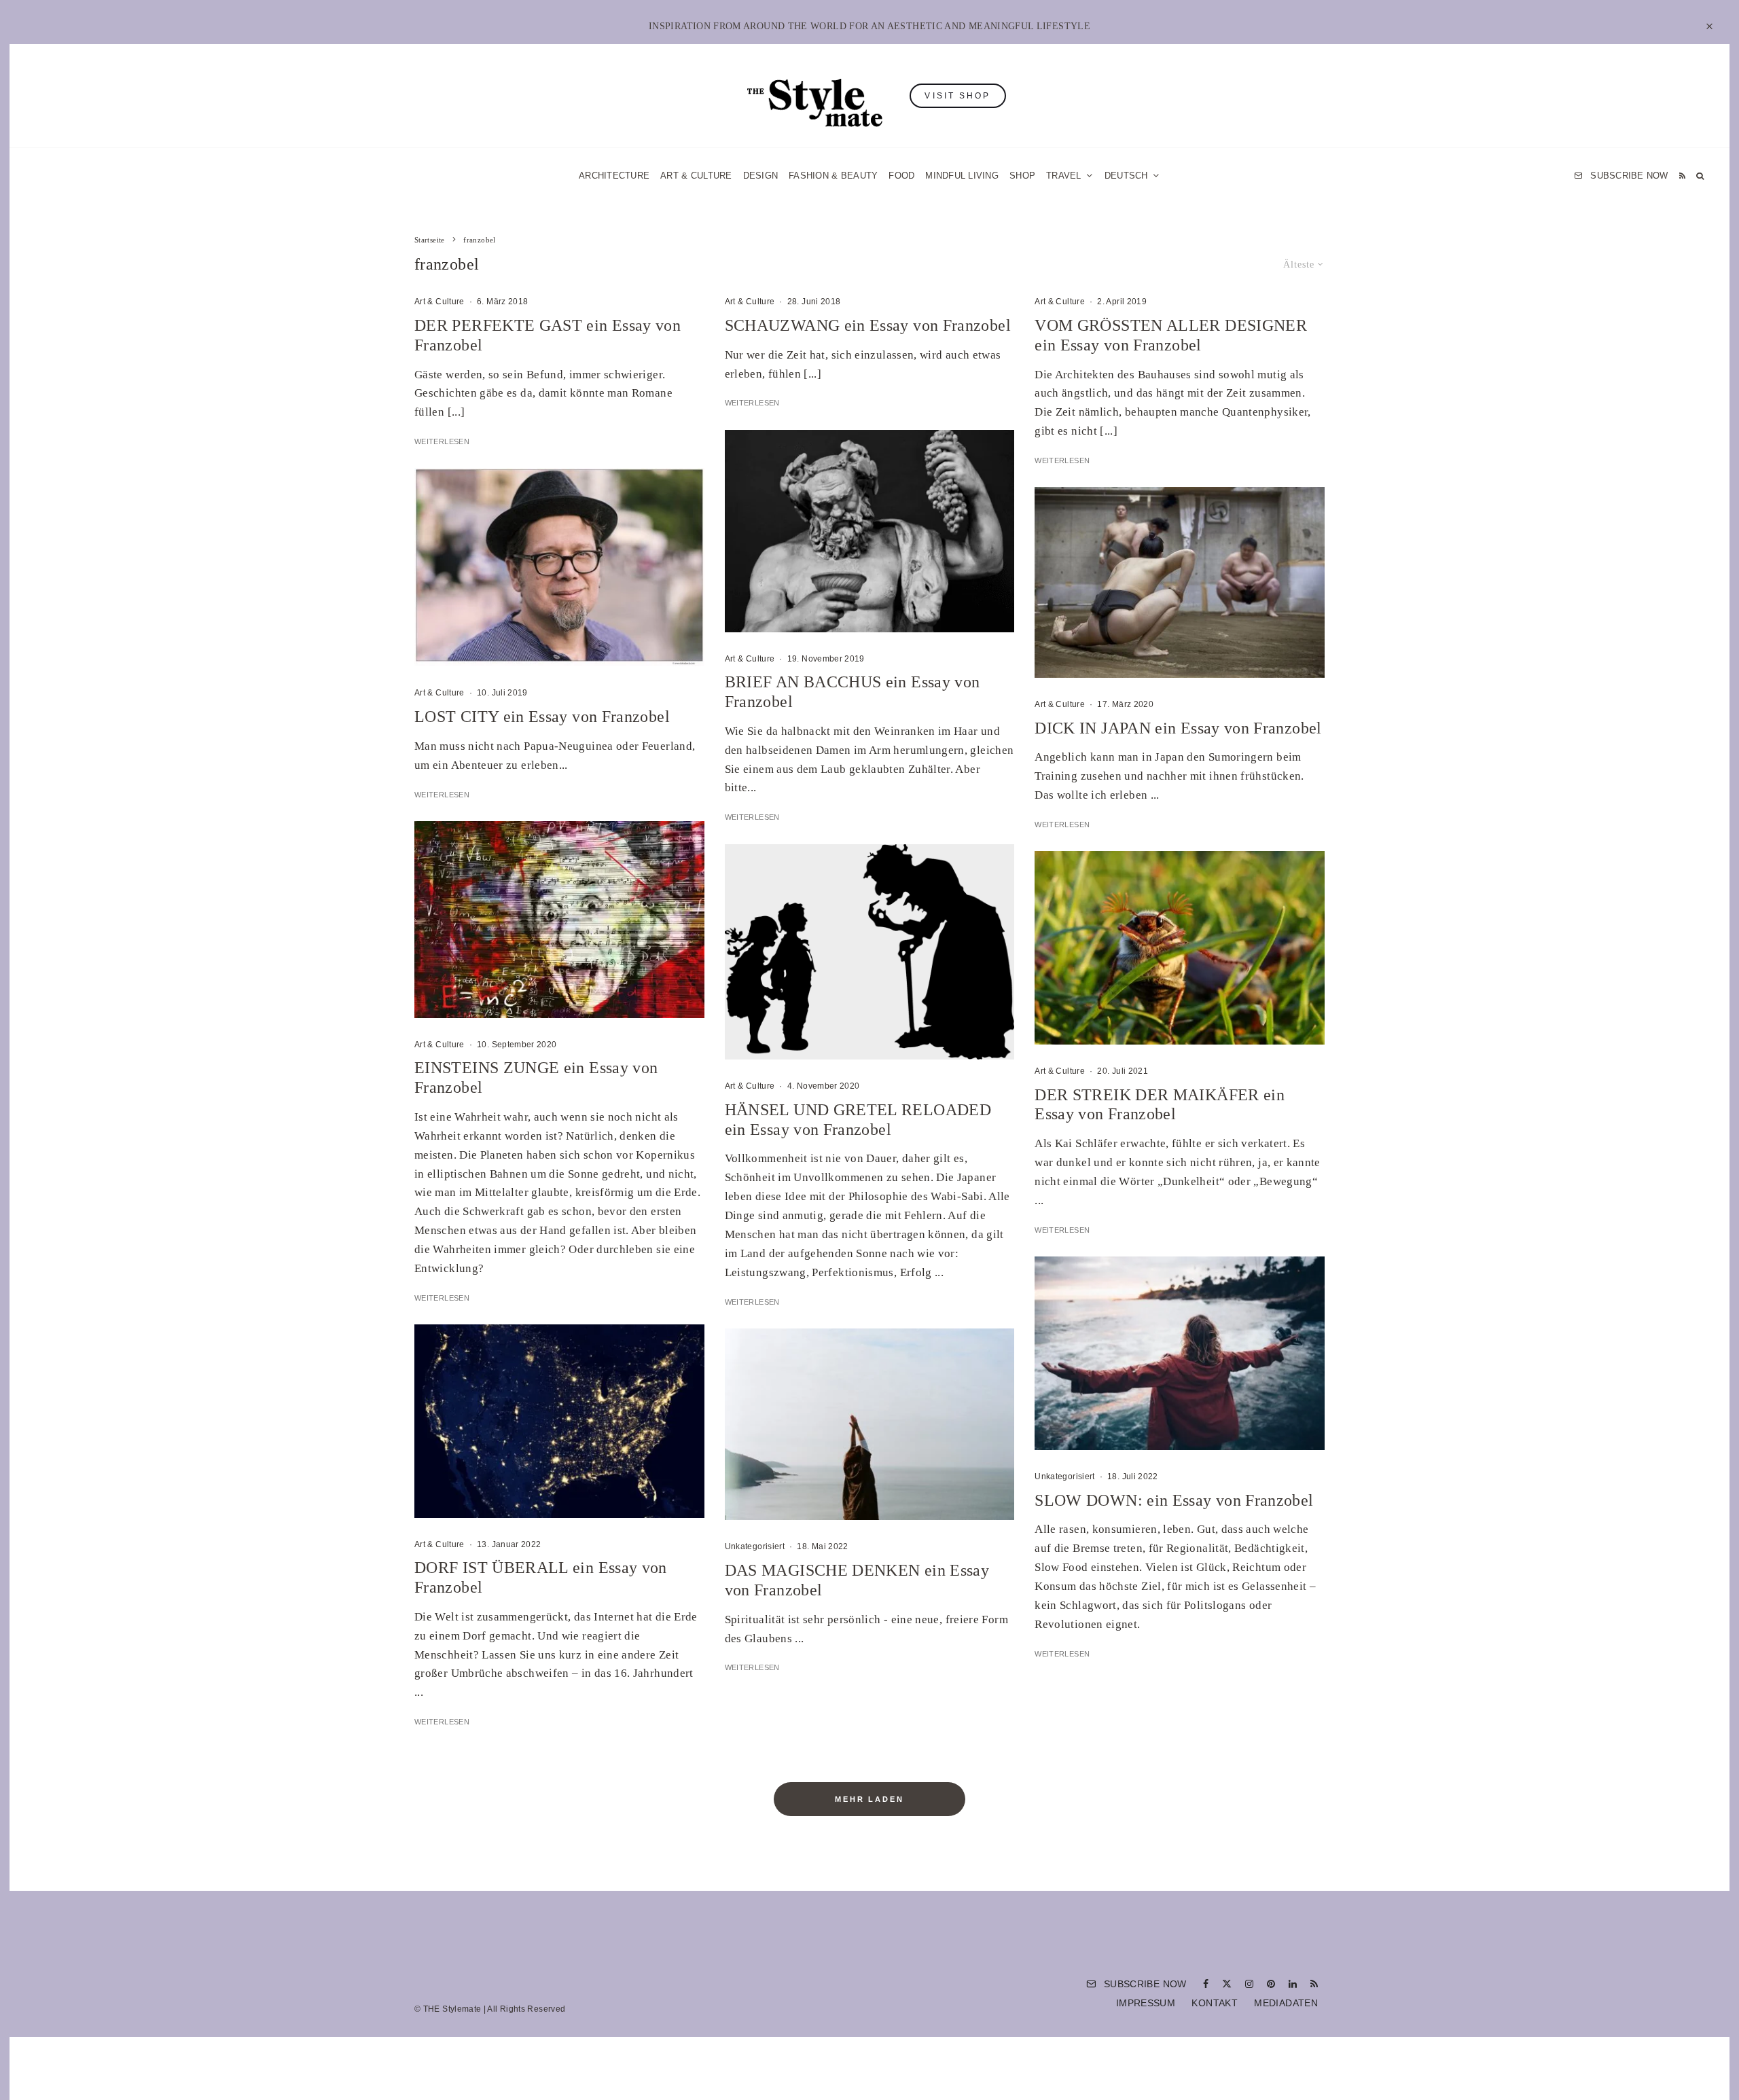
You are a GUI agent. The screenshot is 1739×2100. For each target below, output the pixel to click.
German (1007, 1172)
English (1007, 1199)
